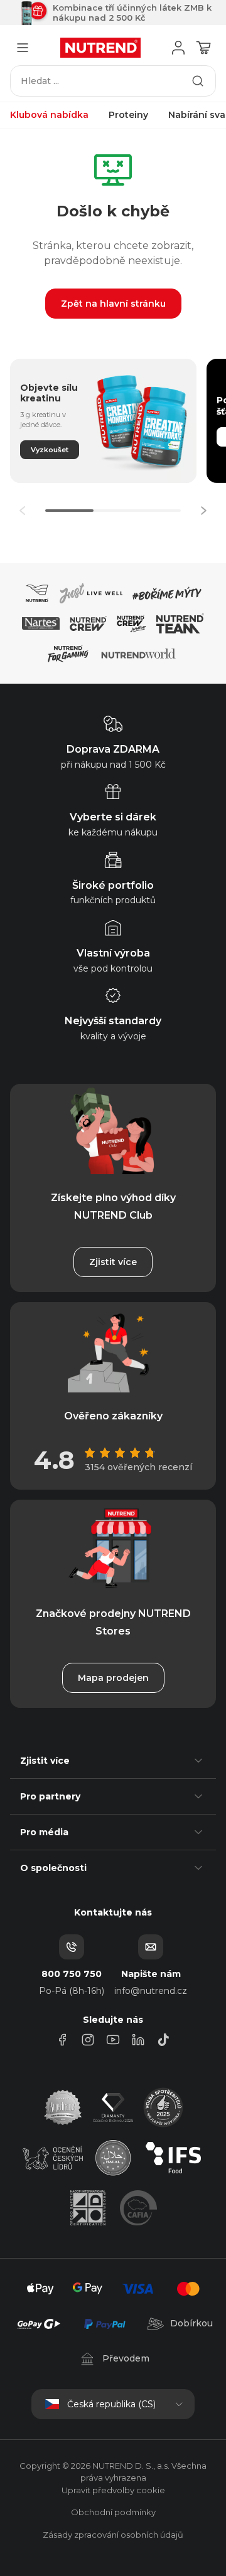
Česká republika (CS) (111, 2404)
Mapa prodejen (113, 1678)
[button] (203, 511)
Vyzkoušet (50, 450)
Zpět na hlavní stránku (113, 304)
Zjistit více (113, 1262)
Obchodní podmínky (113, 2512)
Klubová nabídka (49, 115)
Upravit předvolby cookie (113, 2490)
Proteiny (128, 115)
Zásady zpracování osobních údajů (113, 2535)
